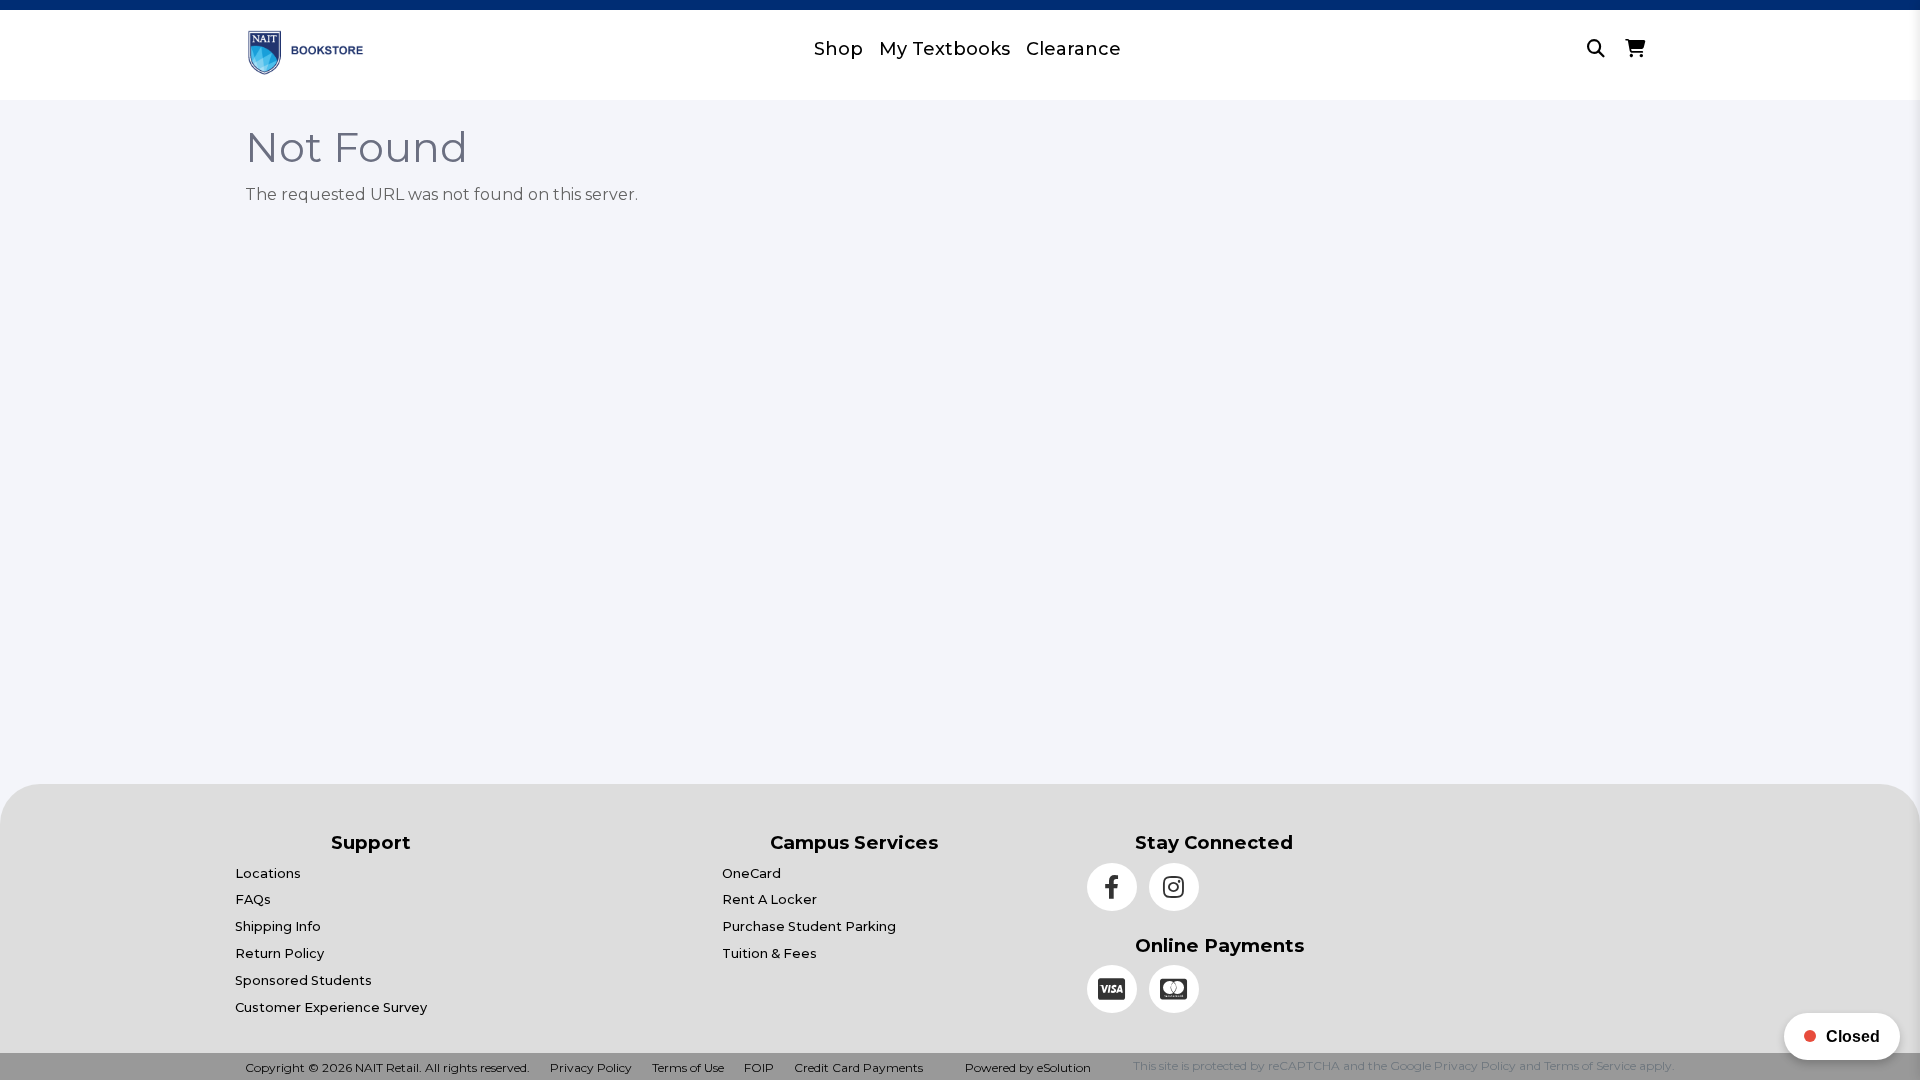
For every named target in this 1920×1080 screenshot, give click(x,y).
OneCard (751, 873)
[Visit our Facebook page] (1118, 890)
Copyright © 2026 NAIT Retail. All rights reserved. (387, 1067)
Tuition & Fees (769, 953)
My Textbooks (944, 49)
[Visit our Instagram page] (1178, 890)
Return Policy (279, 953)
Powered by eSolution (1028, 1067)
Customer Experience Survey (331, 1007)
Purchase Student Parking (809, 926)
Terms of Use (688, 1067)
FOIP (759, 1067)
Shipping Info (278, 926)
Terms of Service (1590, 1065)
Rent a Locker (769, 899)
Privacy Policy (591, 1067)
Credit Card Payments (858, 1067)
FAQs (253, 899)
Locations (268, 873)
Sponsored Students (303, 980)
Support (371, 842)
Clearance (1073, 49)
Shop (838, 49)
